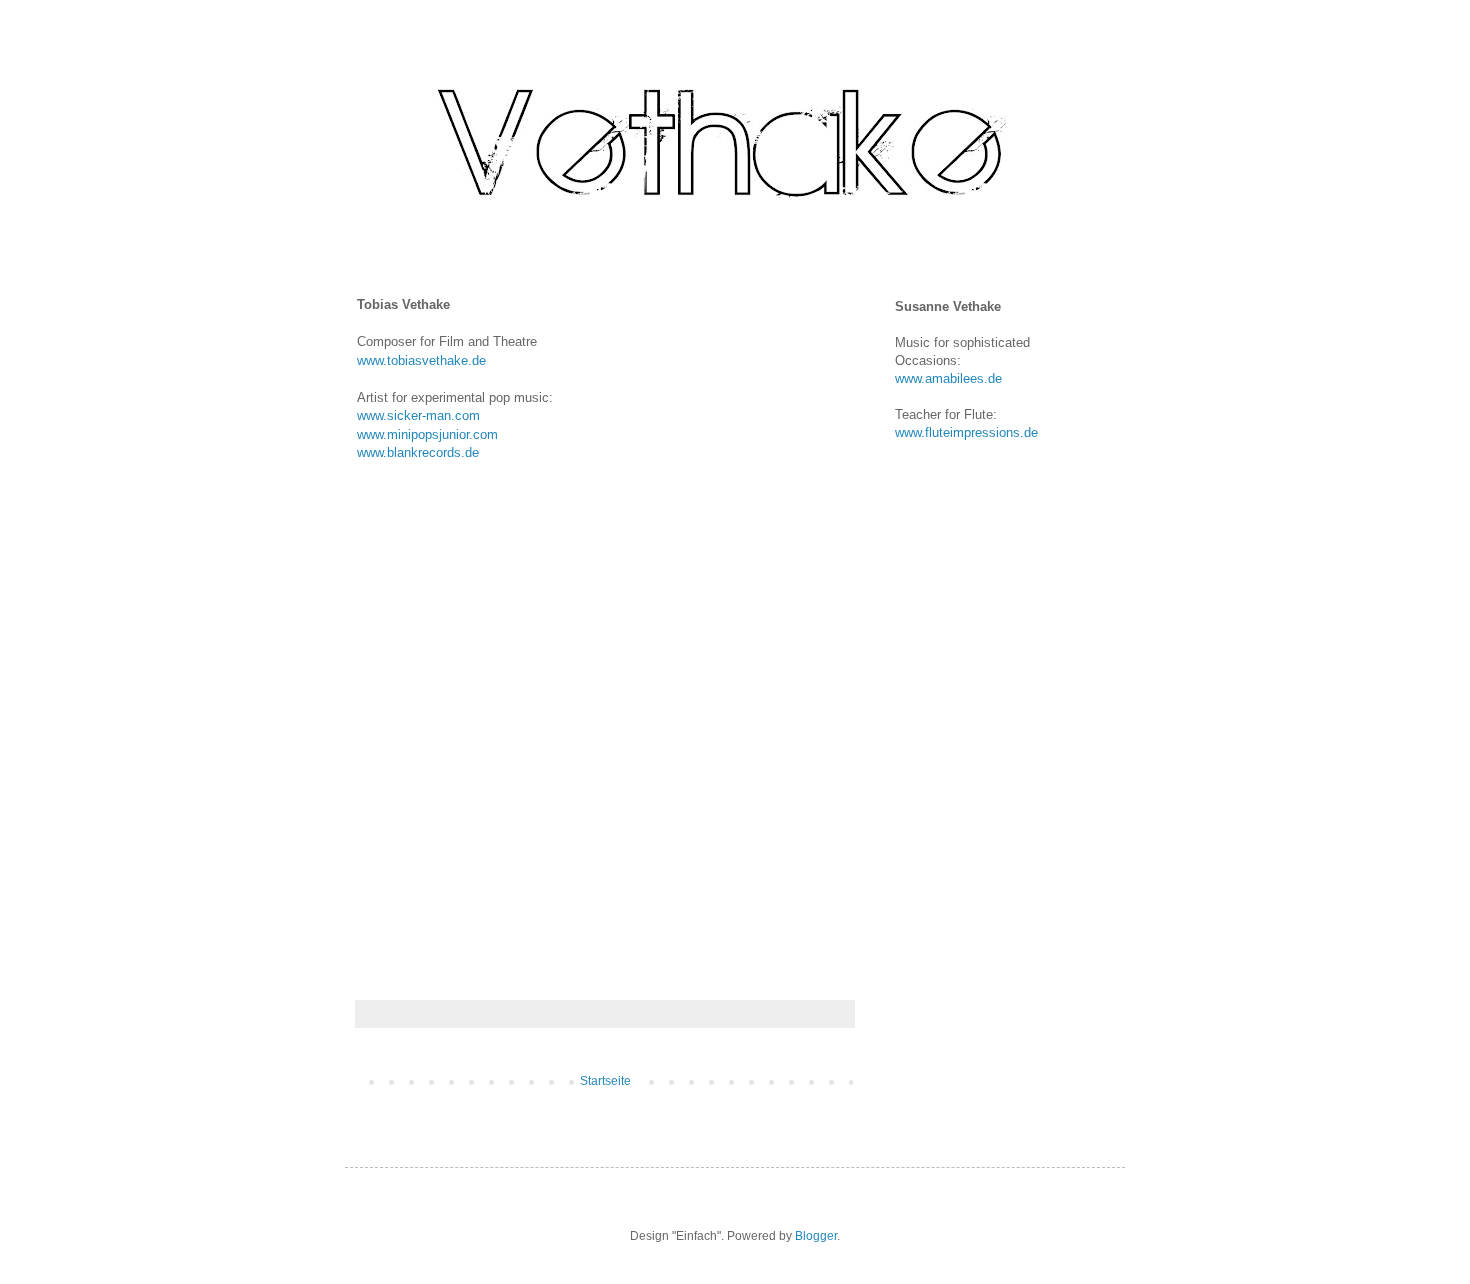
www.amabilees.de (948, 378)
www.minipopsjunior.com (427, 434)
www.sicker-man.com (418, 415)
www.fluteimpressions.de (966, 432)
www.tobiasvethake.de (421, 360)
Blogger (816, 1236)
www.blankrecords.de (418, 452)
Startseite (605, 1081)
